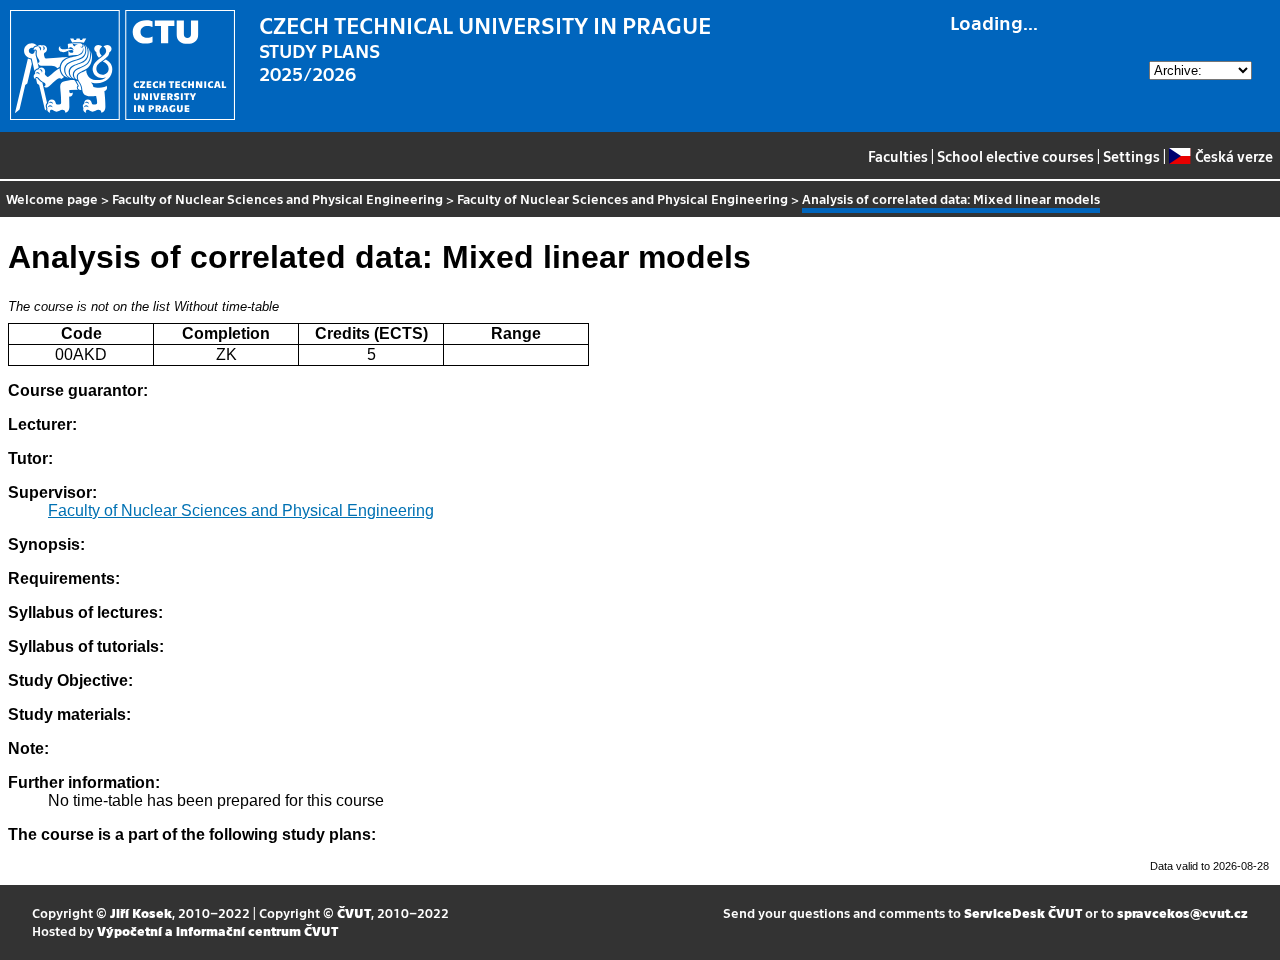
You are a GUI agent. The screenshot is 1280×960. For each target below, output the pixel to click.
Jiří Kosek (141, 912)
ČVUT (354, 912)
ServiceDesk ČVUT (1023, 912)
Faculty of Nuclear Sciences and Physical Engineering (277, 198)
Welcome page (52, 198)
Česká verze (1233, 156)
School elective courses (1015, 156)
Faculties (898, 156)
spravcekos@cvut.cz (1182, 912)
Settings (1131, 156)
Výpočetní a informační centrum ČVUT (217, 930)
